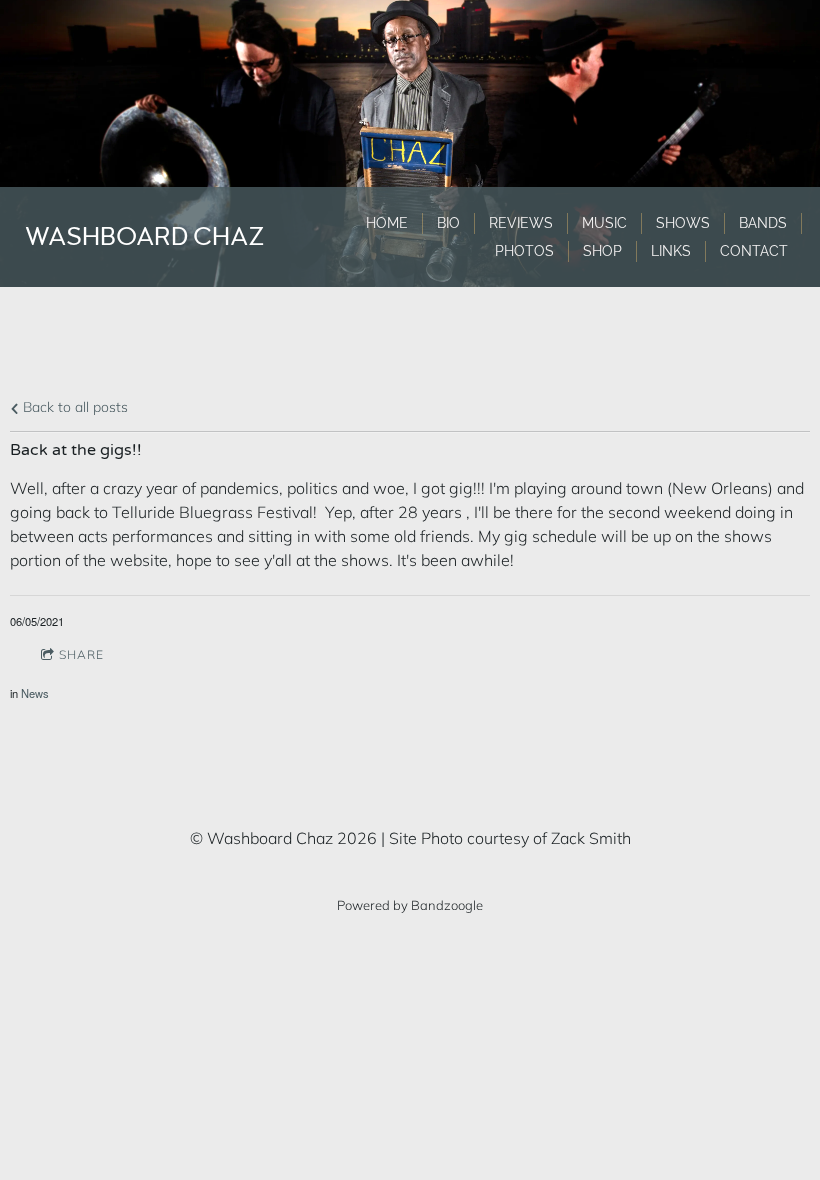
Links (671, 251)
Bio (448, 223)
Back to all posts (73, 407)
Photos (524, 251)
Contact (754, 251)
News (35, 693)
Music (604, 223)
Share (81, 654)
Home (387, 223)
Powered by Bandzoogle (410, 905)
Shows (683, 223)
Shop (602, 251)
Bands (763, 223)
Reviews (521, 223)
